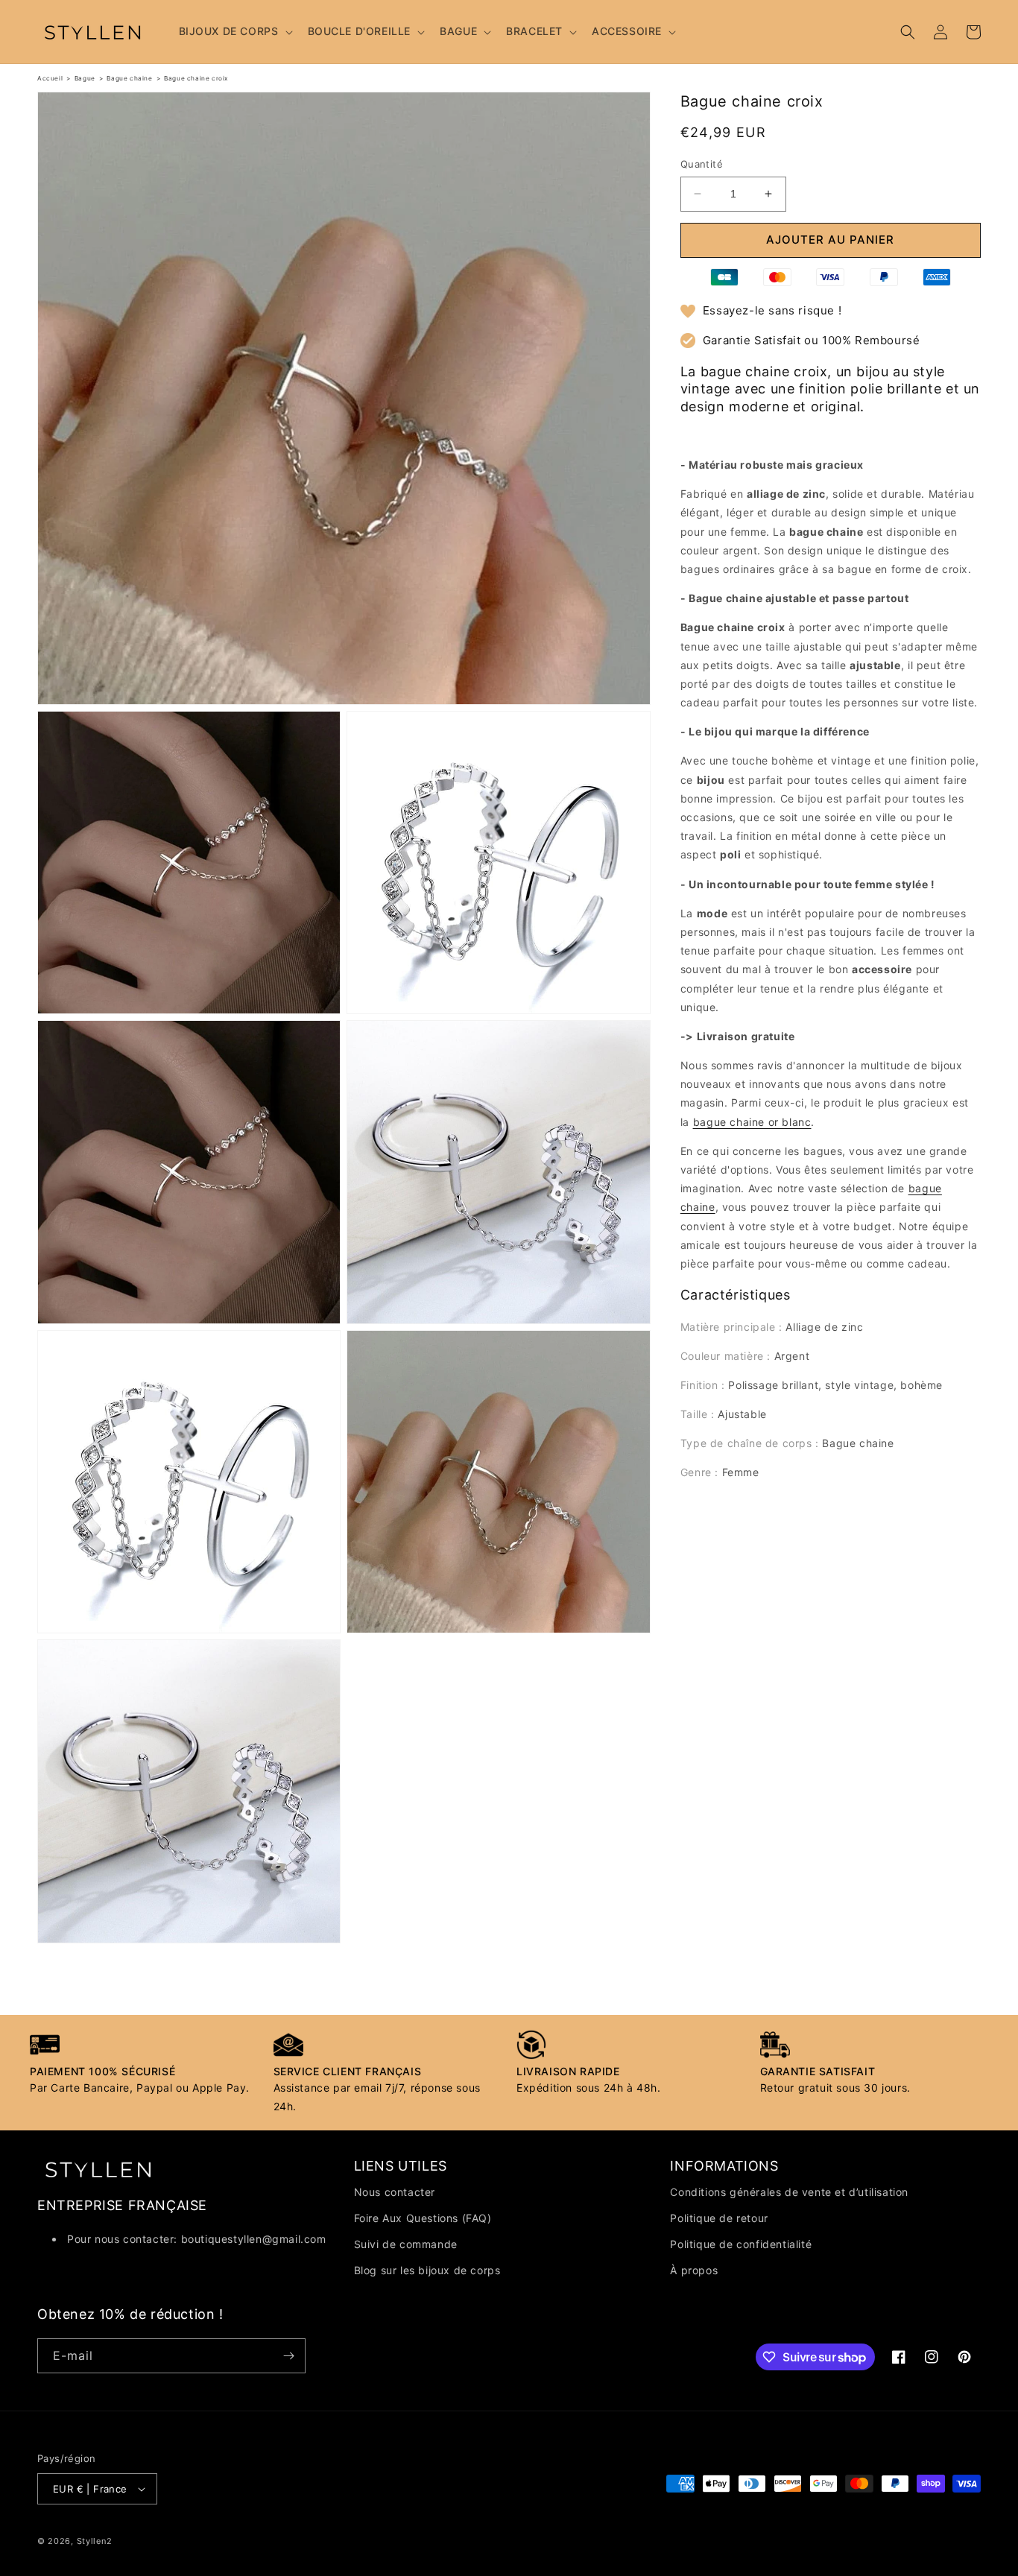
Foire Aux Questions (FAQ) (423, 2218)
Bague (85, 78)
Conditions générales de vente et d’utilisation (789, 2192)
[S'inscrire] (288, 2356)
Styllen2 (95, 2541)
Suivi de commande (406, 2244)
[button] (234, 31)
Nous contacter (395, 2192)
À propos (694, 2270)
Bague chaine (129, 78)
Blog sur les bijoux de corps (427, 2270)
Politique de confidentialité (741, 2244)
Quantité (702, 164)
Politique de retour (719, 2218)
